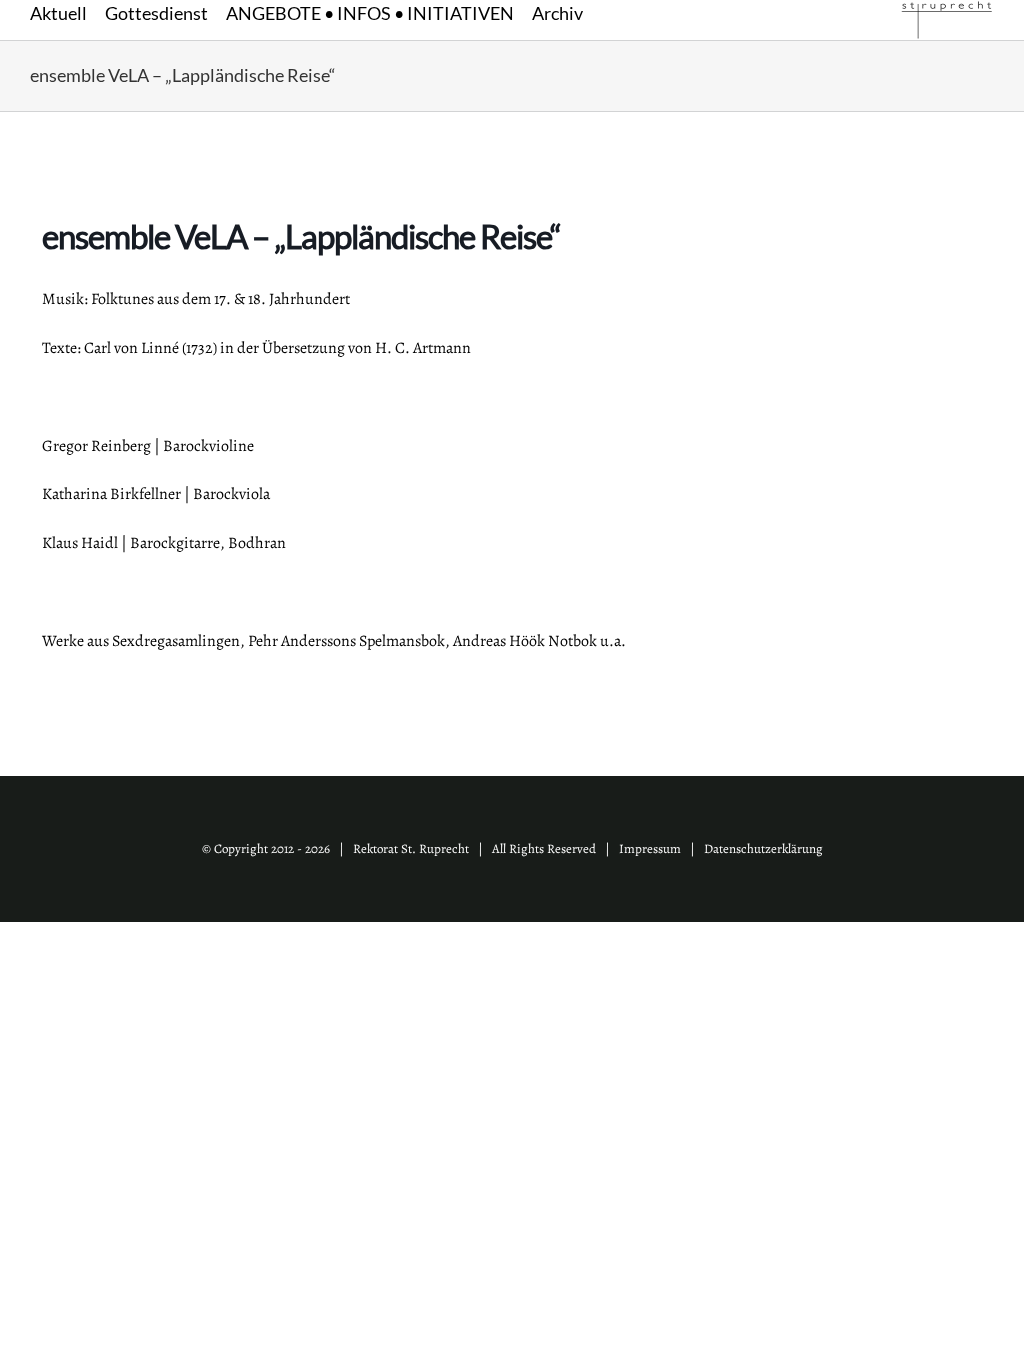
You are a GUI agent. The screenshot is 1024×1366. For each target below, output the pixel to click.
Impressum (650, 848)
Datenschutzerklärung (763, 848)
